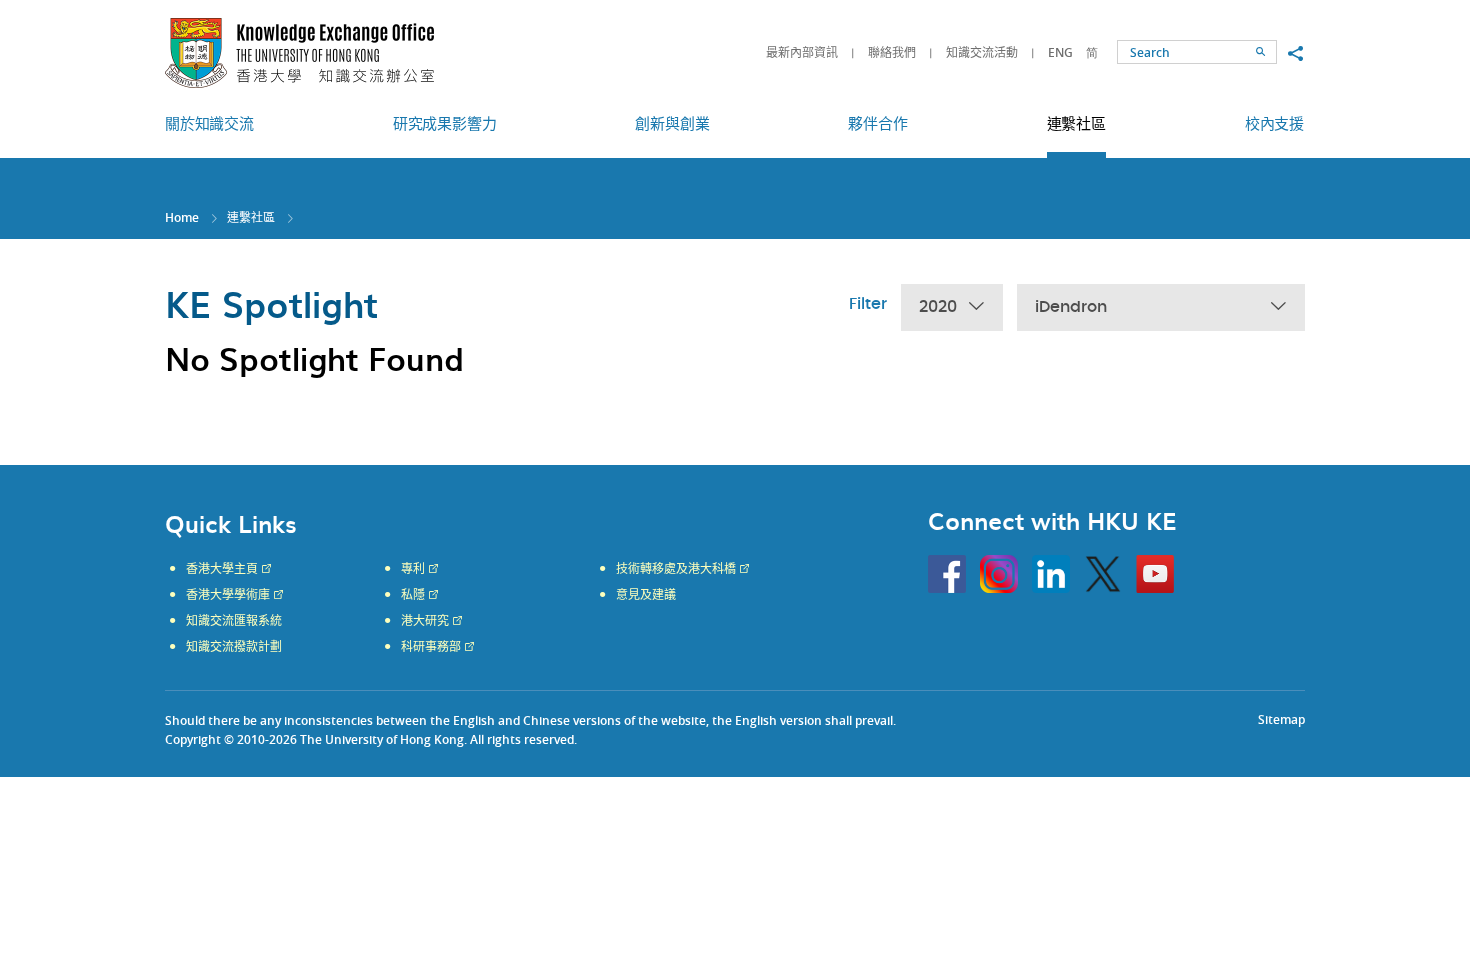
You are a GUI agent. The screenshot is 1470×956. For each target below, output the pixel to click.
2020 (938, 307)
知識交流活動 (982, 52)
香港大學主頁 (222, 569)
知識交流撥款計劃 (234, 647)
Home (182, 217)
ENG (1060, 52)
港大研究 (425, 621)
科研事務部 (431, 647)
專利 (413, 569)
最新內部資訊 (802, 52)
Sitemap (1281, 719)
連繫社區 (251, 217)
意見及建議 (646, 595)
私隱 (413, 595)
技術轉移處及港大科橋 (676, 569)
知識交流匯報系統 (234, 621)
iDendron (1071, 307)
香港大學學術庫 (228, 595)
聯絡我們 (892, 52)
